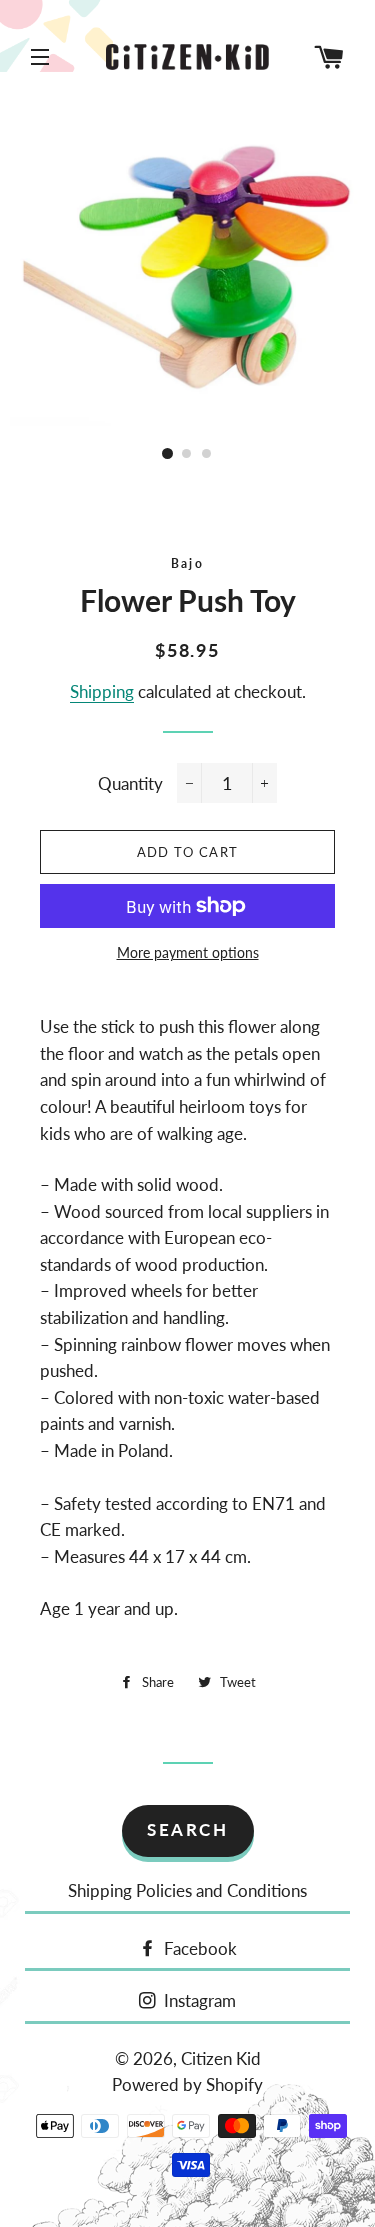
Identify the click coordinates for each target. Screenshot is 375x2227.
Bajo (188, 563)
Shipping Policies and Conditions (187, 1890)
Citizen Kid (221, 2058)
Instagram (198, 2000)
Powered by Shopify (187, 2084)
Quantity (130, 783)
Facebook (198, 1948)
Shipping (102, 691)
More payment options (188, 952)
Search (187, 1829)
